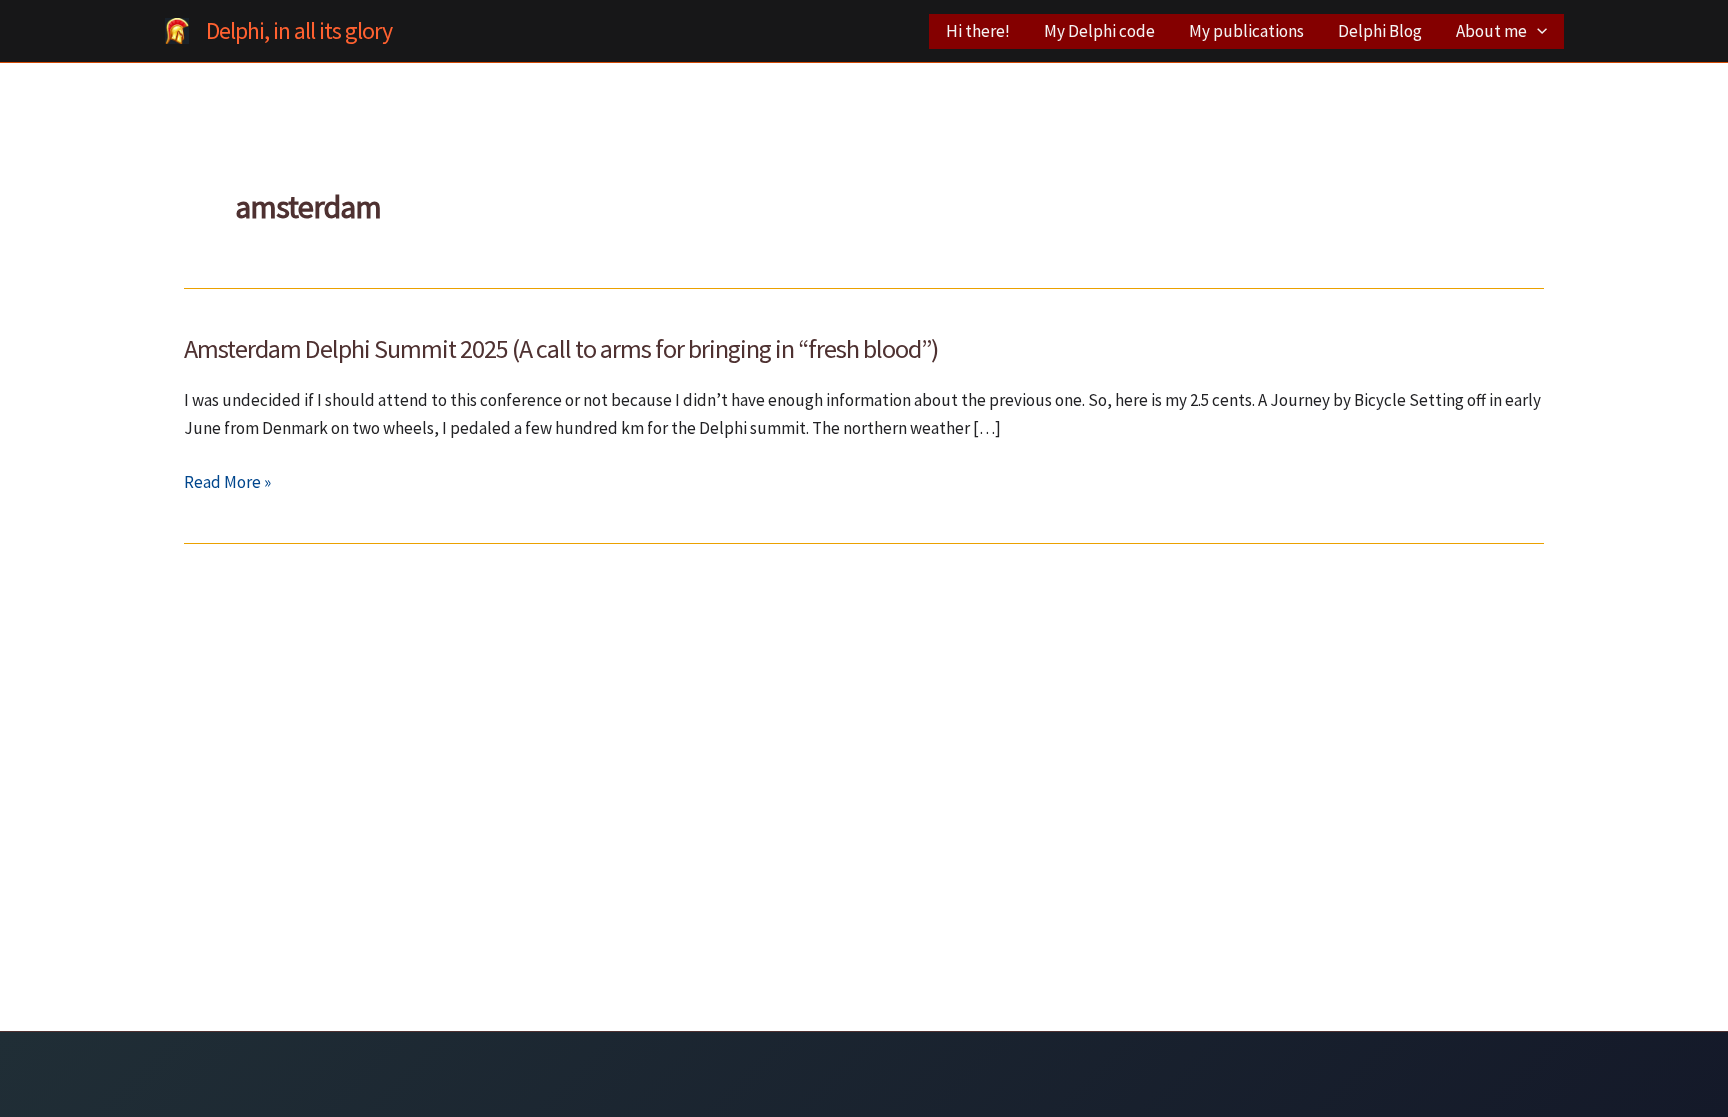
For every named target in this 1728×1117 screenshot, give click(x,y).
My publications (1246, 31)
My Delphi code (1099, 31)
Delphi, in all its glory (299, 30)
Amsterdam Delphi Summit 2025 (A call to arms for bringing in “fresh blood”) (561, 348)
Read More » (227, 483)
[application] (1537, 31)
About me (1491, 31)
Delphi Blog (1380, 31)
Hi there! (978, 31)
